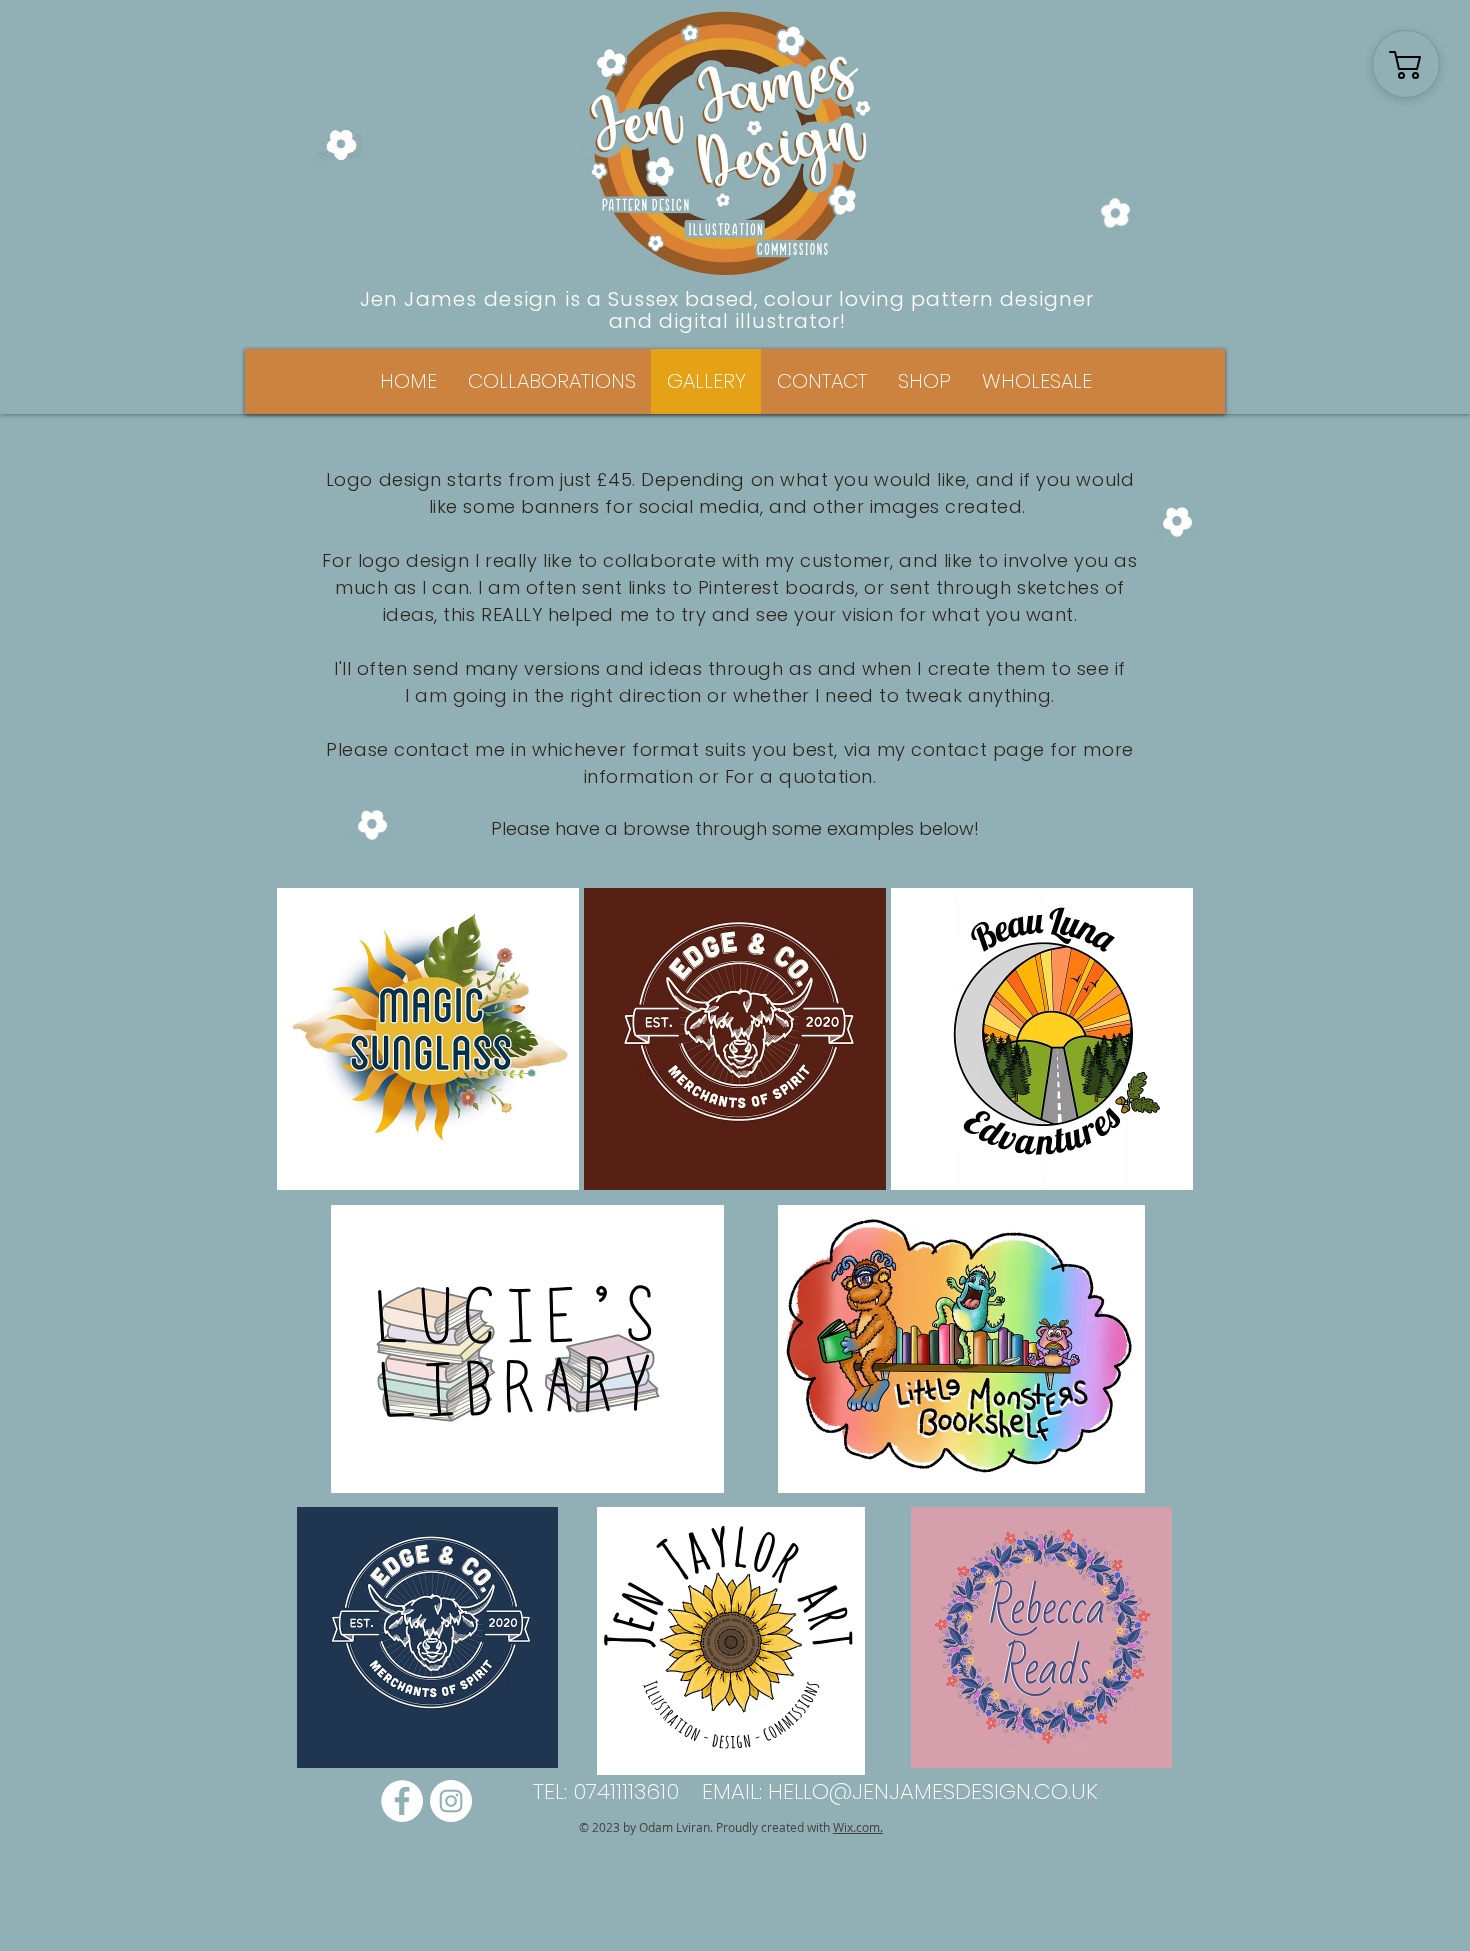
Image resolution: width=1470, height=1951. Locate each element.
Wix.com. (858, 1827)
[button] (551, 381)
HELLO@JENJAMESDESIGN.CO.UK (933, 1791)
